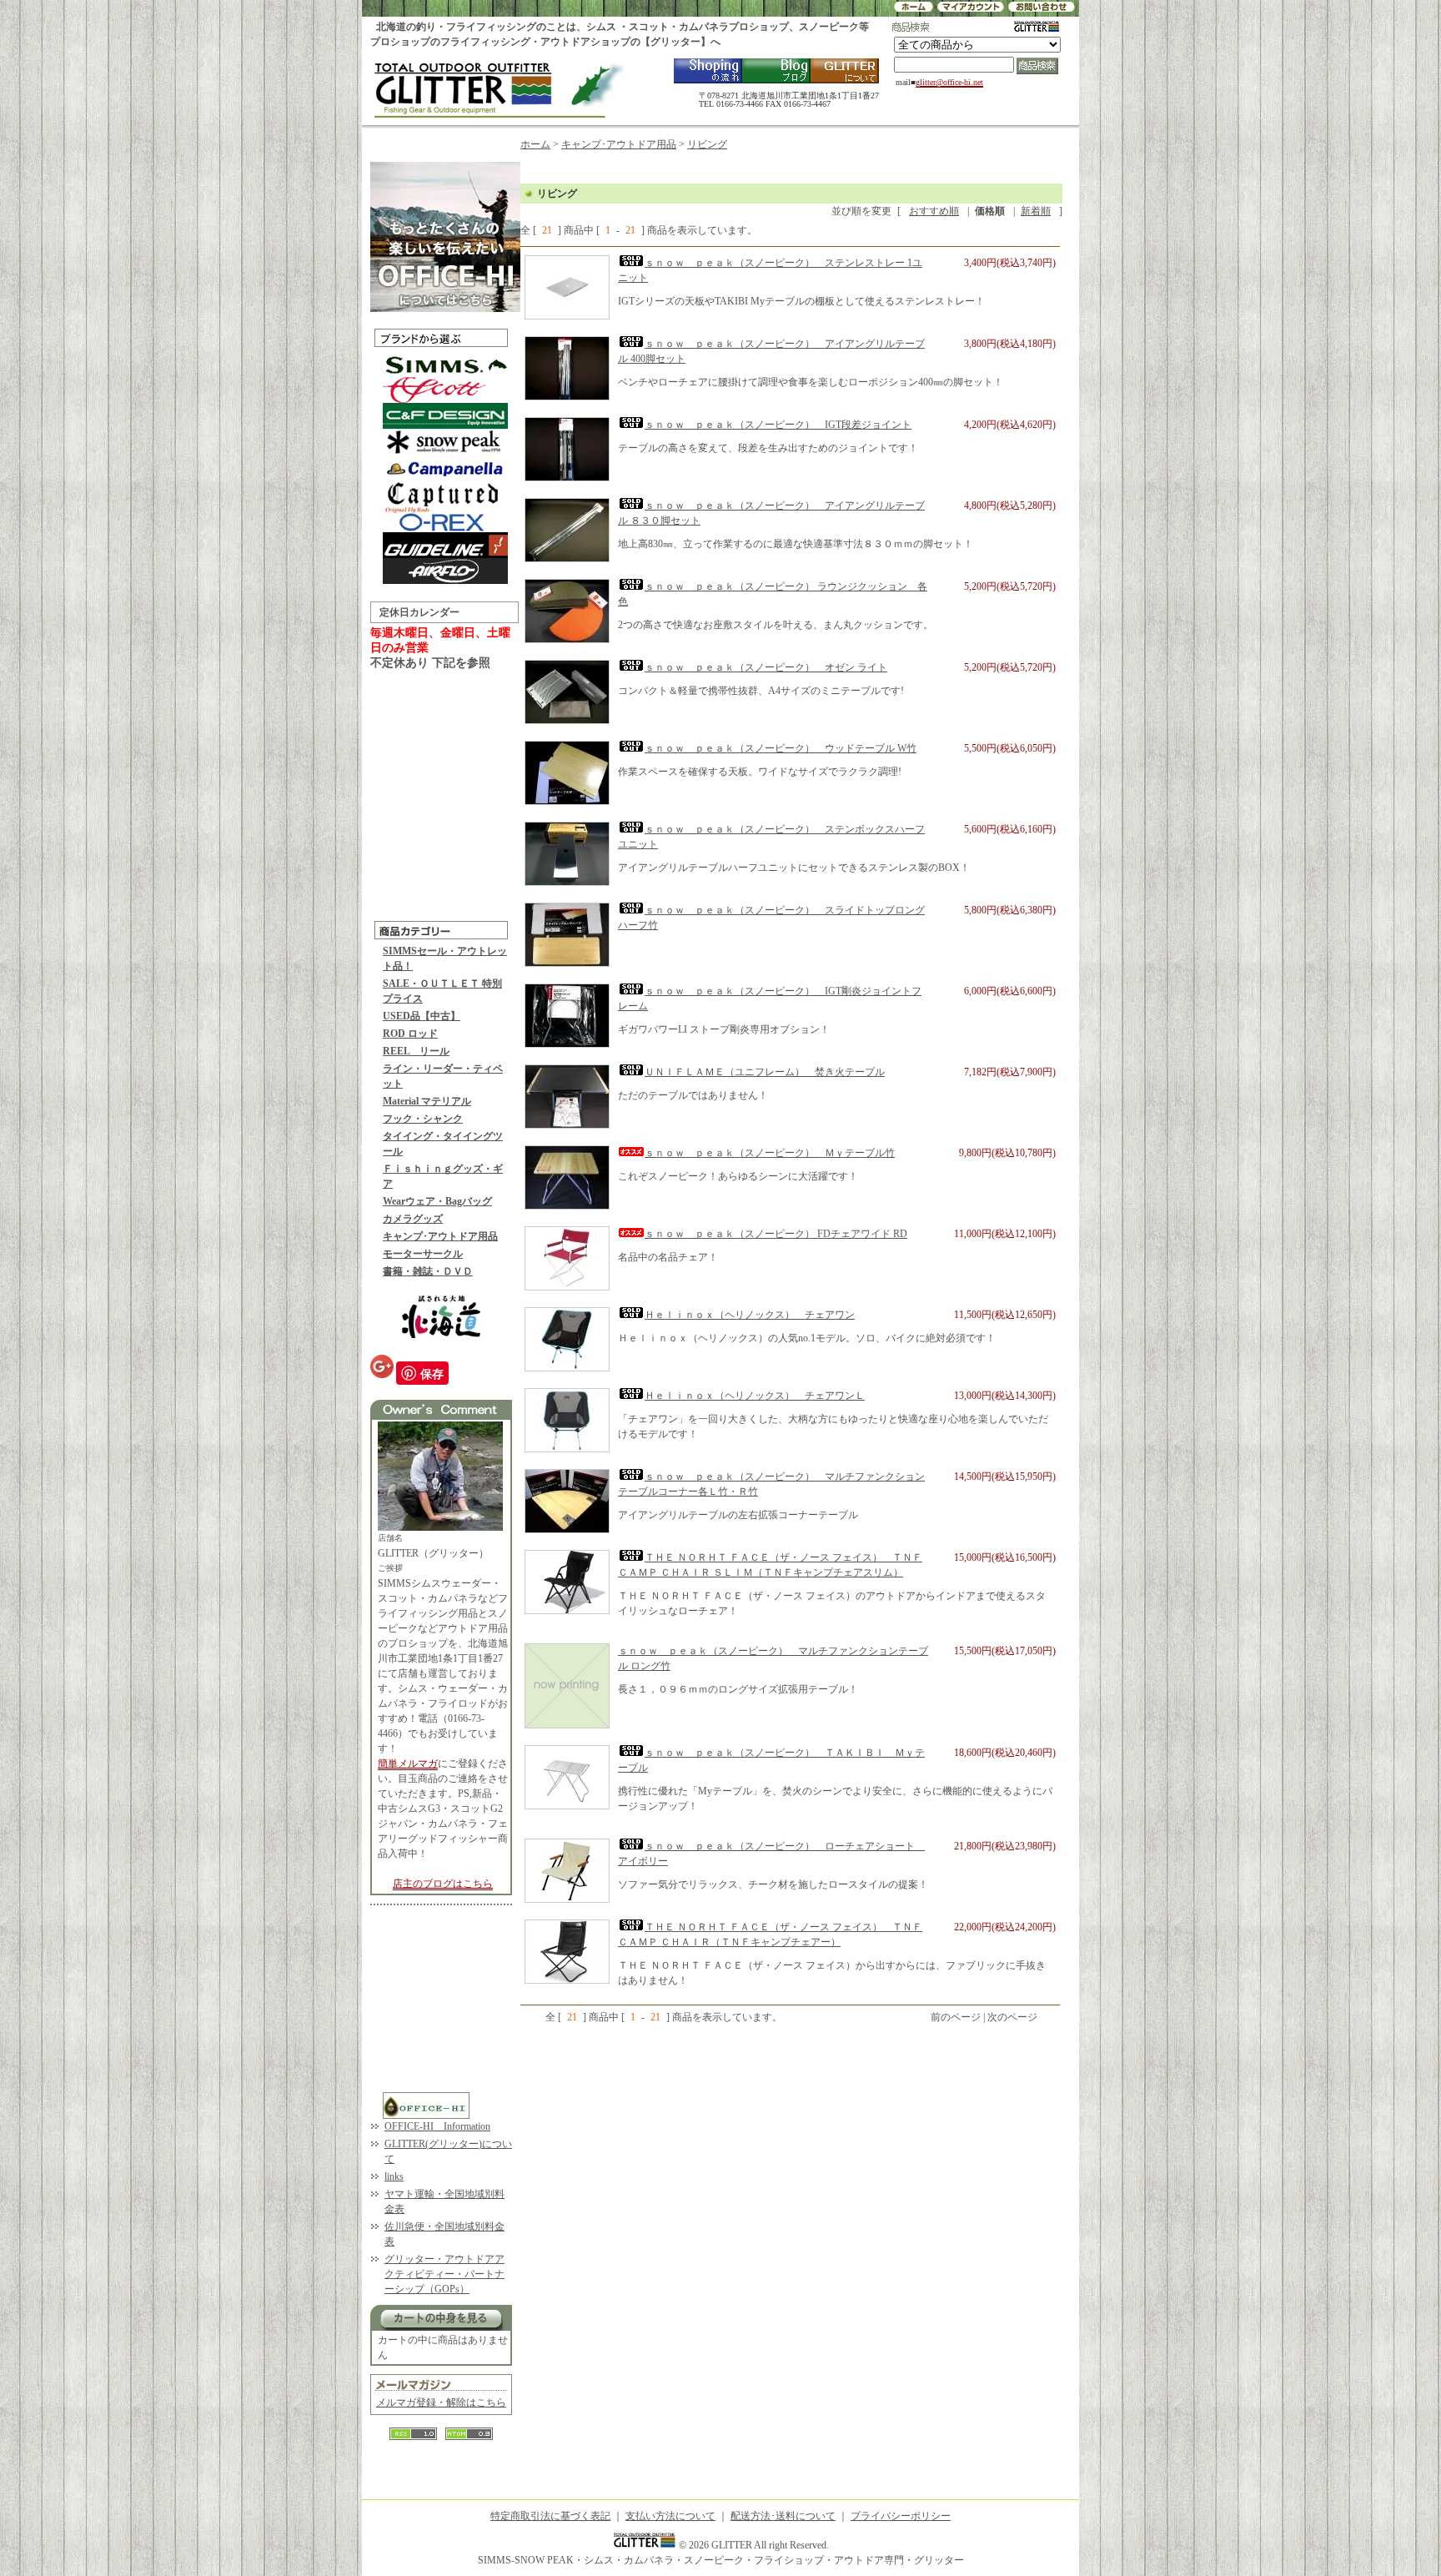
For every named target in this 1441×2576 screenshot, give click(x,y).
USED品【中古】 (422, 1016)
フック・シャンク (423, 1119)
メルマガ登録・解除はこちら (441, 2402)
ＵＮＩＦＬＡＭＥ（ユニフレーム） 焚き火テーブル (765, 1072)
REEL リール (416, 1051)
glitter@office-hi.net (949, 82)
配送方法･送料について (783, 2516)
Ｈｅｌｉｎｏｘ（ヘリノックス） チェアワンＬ (755, 1396)
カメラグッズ (413, 1219)
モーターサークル (423, 1254)
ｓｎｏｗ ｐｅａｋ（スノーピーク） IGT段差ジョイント (778, 425)
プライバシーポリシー (901, 2516)
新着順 (1036, 211)
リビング (707, 144)
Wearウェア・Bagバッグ (437, 1201)
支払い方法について (670, 2516)
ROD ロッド (410, 1034)
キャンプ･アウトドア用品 (440, 1236)
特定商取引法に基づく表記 (550, 2516)
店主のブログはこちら (443, 1884)
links (394, 2176)
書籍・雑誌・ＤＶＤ (428, 1271)
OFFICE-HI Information (437, 2126)
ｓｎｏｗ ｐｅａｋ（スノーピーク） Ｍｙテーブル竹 (770, 1153)
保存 (432, 1373)
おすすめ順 (934, 211)
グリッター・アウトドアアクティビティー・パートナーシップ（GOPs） (444, 2274)
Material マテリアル (427, 1101)
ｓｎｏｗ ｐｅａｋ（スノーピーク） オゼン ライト (766, 667)
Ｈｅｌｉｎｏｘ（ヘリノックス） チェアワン (750, 1315)
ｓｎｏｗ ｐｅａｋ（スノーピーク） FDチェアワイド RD (776, 1234)
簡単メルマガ (408, 1763)
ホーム (535, 144)
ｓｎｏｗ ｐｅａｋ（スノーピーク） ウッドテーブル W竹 (781, 748)
